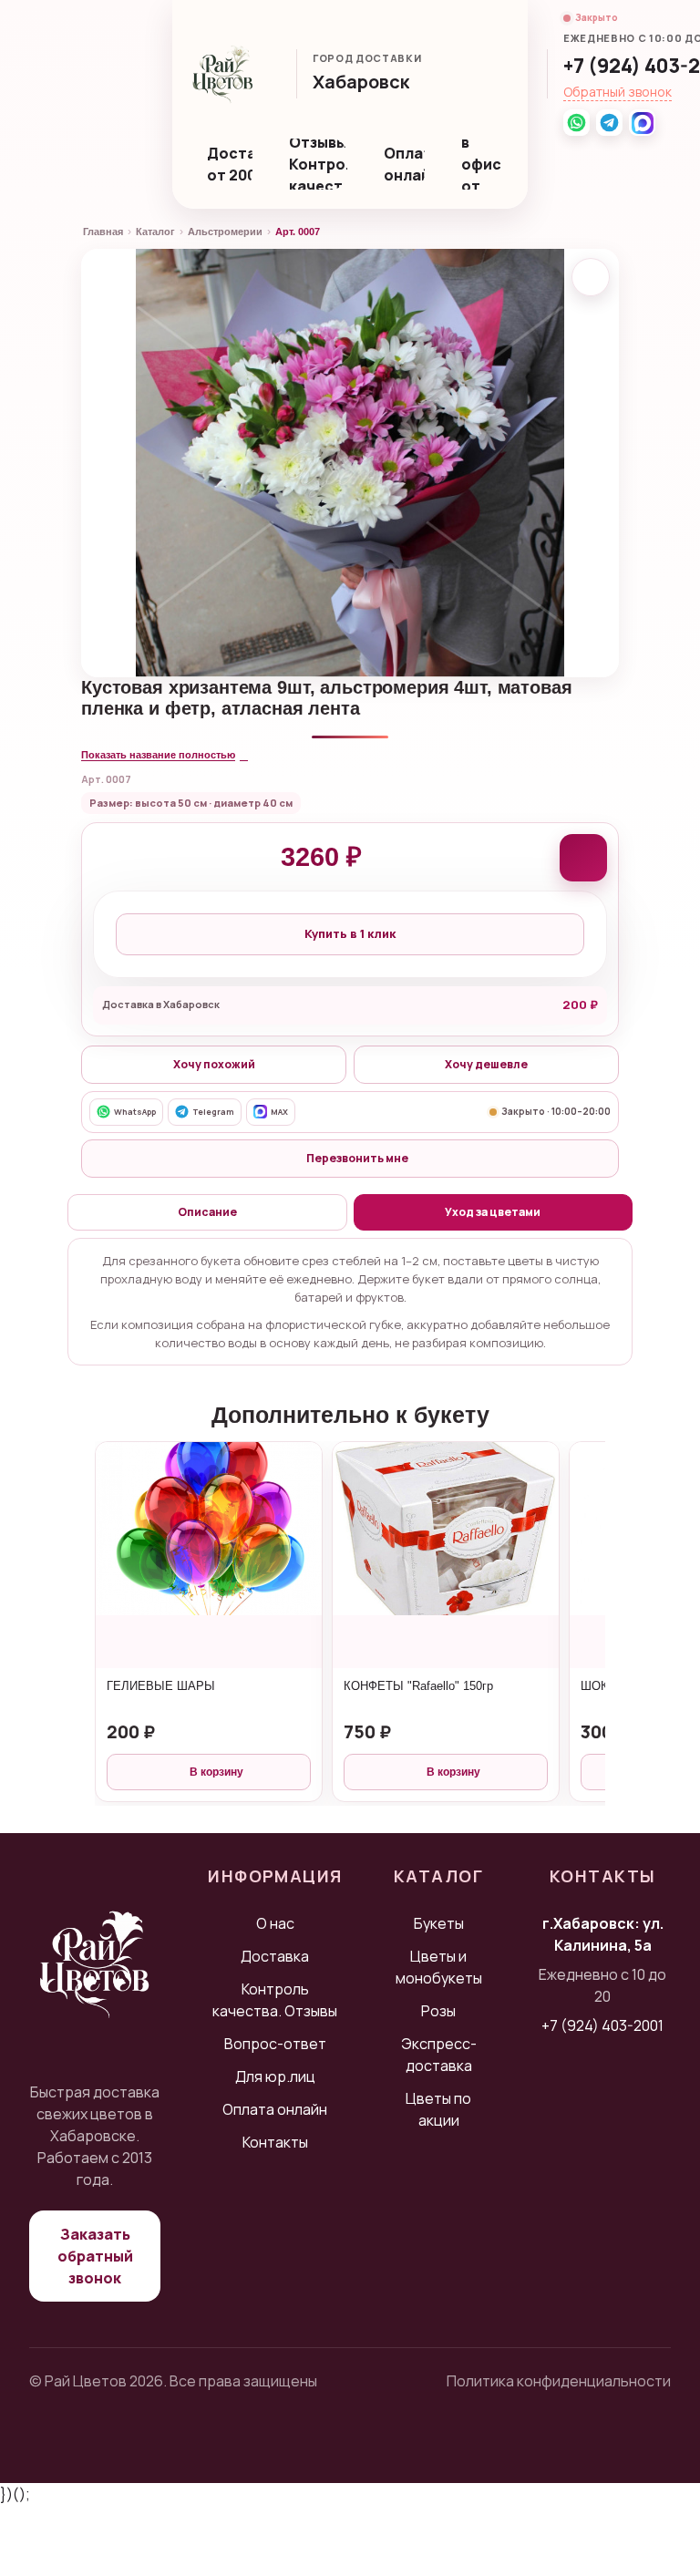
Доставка (275, 1956)
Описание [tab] (207, 1212)
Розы (438, 2011)
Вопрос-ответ (275, 2044)
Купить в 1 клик (350, 933)
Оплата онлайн (404, 164)
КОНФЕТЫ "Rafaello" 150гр (418, 1686)
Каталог (155, 232)
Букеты (439, 1923)
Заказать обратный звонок (95, 2256)
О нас (275, 1923)
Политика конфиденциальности (559, 2381)
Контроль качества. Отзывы (275, 2000)
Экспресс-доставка (439, 2055)
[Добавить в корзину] (583, 858)
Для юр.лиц (275, 2076)
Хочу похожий (214, 1064)
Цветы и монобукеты (439, 1967)
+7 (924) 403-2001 (602, 2025)
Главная (103, 232)
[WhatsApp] (576, 123)
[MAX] (642, 123)
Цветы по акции (438, 2109)
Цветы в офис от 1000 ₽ (486, 164)
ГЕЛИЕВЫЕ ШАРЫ (161, 1686)
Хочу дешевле (486, 1064)
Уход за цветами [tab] (493, 1212)
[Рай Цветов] (223, 74)
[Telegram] (609, 123)
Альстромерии (225, 232)
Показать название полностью (158, 755)
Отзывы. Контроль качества (318, 164)
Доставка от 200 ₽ (230, 164)
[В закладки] (591, 277)
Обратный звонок (618, 92)
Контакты (275, 2142)
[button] (370, 83)
